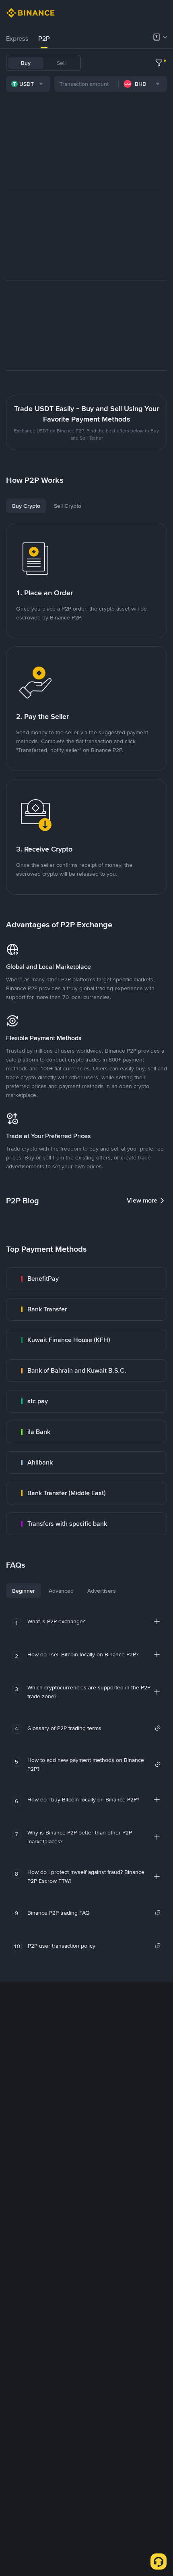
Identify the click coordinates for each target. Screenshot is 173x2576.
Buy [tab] (26, 63)
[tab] (17, 39)
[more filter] (159, 63)
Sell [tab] (61, 63)
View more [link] (142, 1200)
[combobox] (28, 84)
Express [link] (17, 38)
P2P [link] (44, 38)
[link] (86, 1279)
